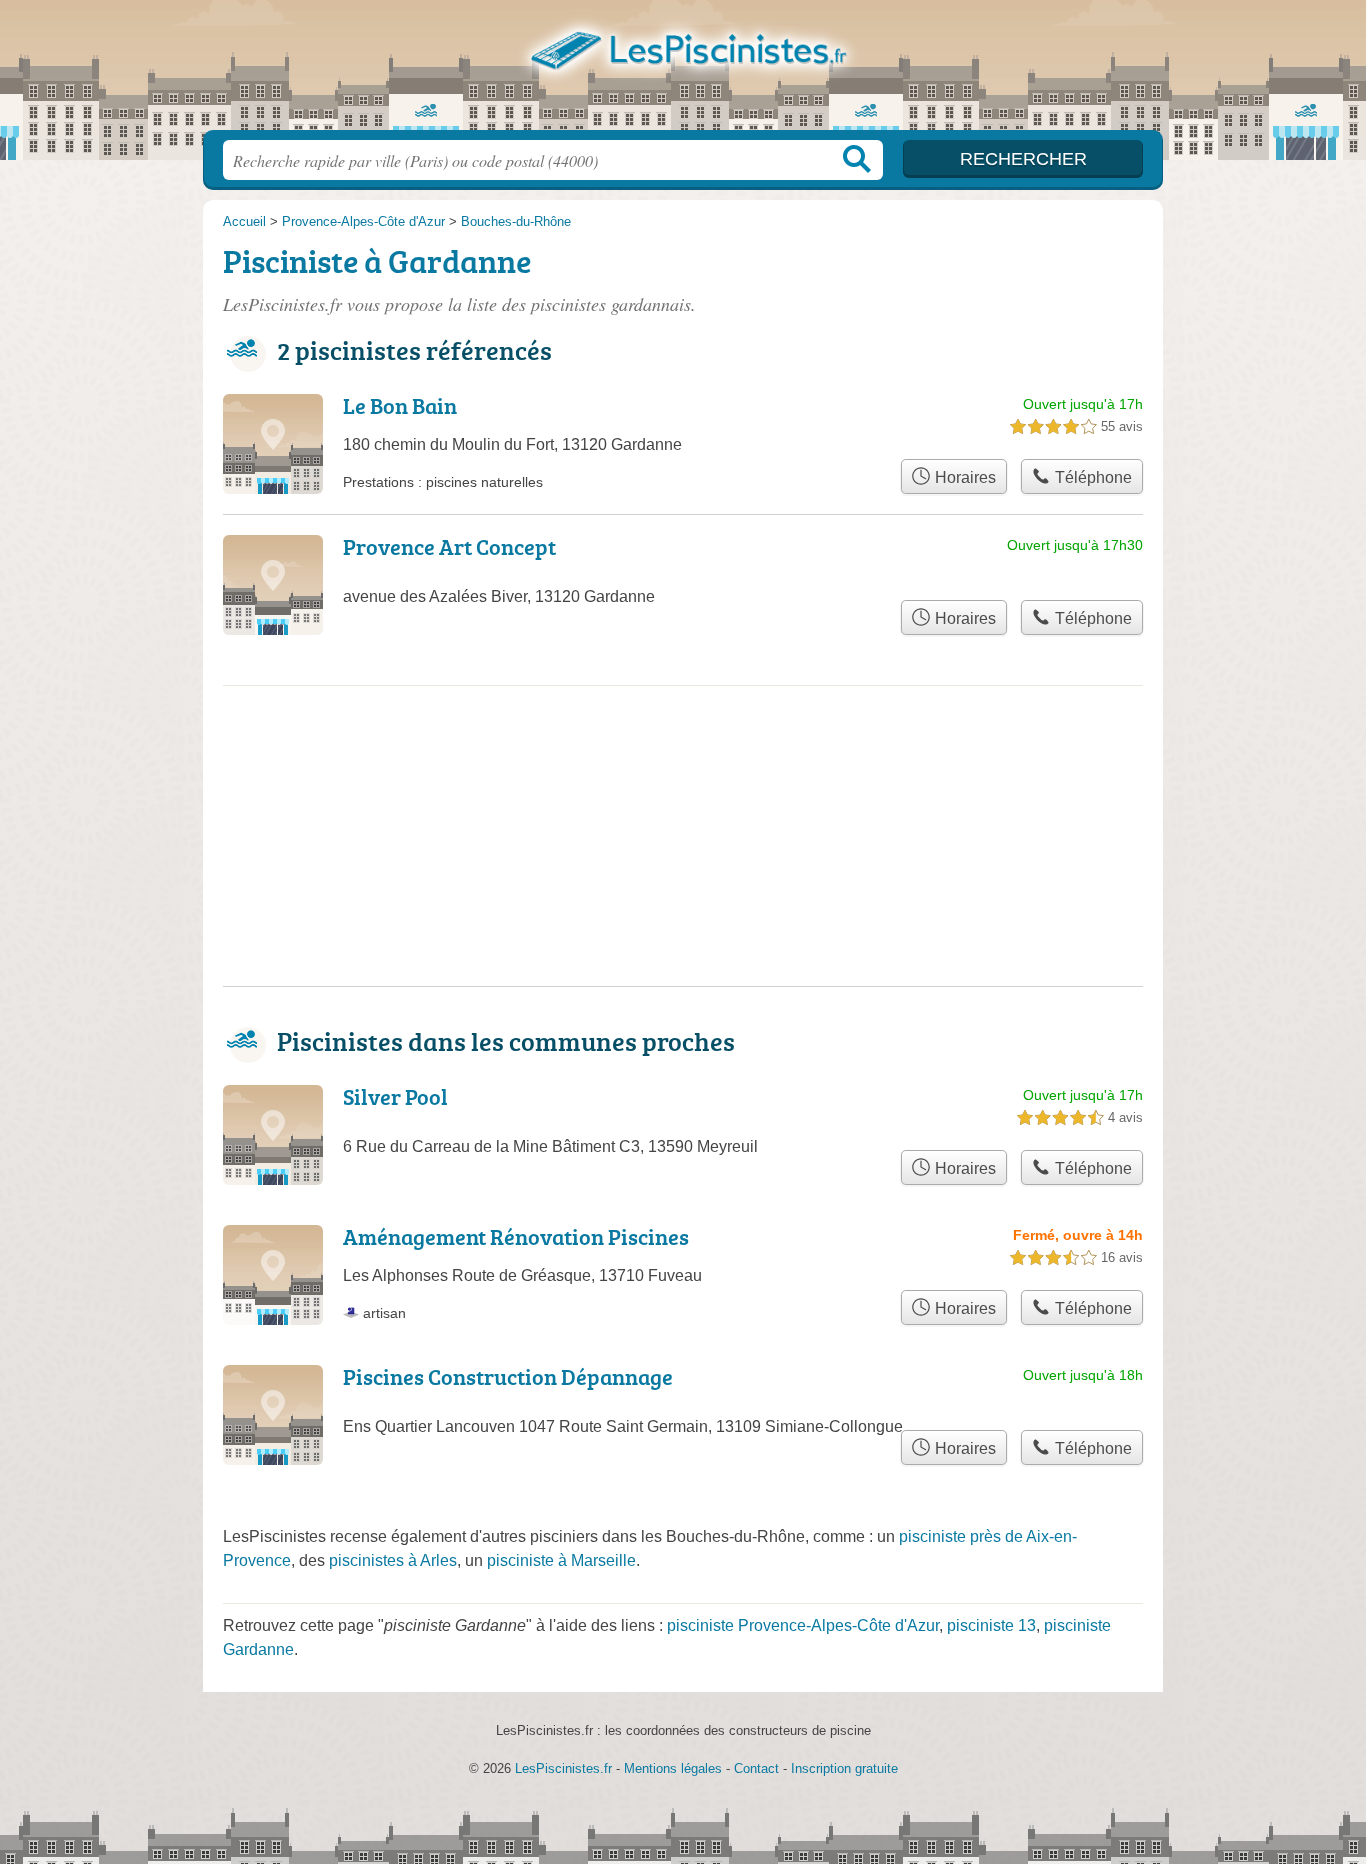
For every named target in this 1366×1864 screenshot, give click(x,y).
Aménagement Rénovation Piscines (516, 1236)
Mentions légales (673, 1768)
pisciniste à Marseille (561, 1560)
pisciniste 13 (991, 1625)
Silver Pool (395, 1096)
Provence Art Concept (449, 546)
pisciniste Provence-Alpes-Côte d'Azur (803, 1625)
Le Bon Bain (400, 405)
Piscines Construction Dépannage (508, 1376)
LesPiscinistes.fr (683, 71)
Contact (756, 1768)
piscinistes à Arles (393, 1560)
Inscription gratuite (844, 1768)
